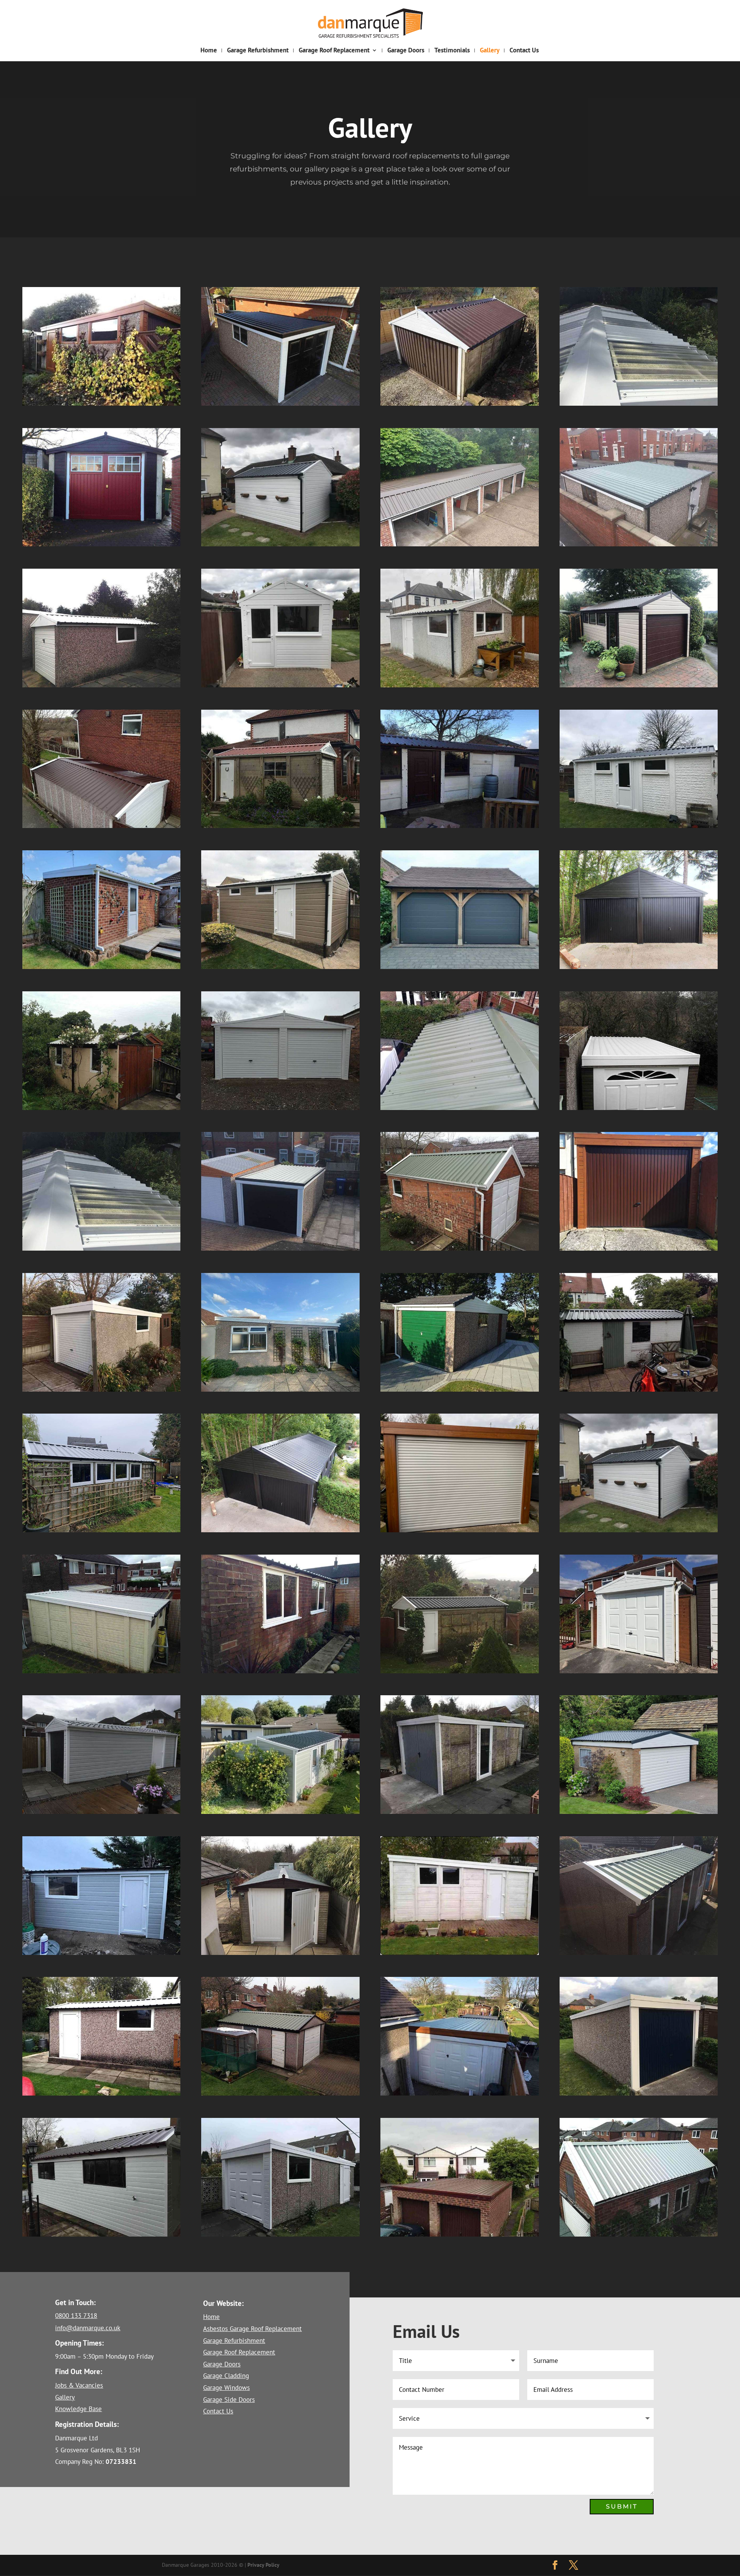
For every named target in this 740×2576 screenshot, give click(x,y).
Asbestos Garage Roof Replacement (252, 2329)
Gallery (490, 51)
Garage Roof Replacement (334, 51)
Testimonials (452, 51)
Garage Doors (406, 51)
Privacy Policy (263, 2565)
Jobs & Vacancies (79, 2385)
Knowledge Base (78, 2409)
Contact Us (524, 51)
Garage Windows (226, 2388)
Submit (622, 2506)
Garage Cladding (226, 2376)
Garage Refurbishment (258, 51)
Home (209, 51)
